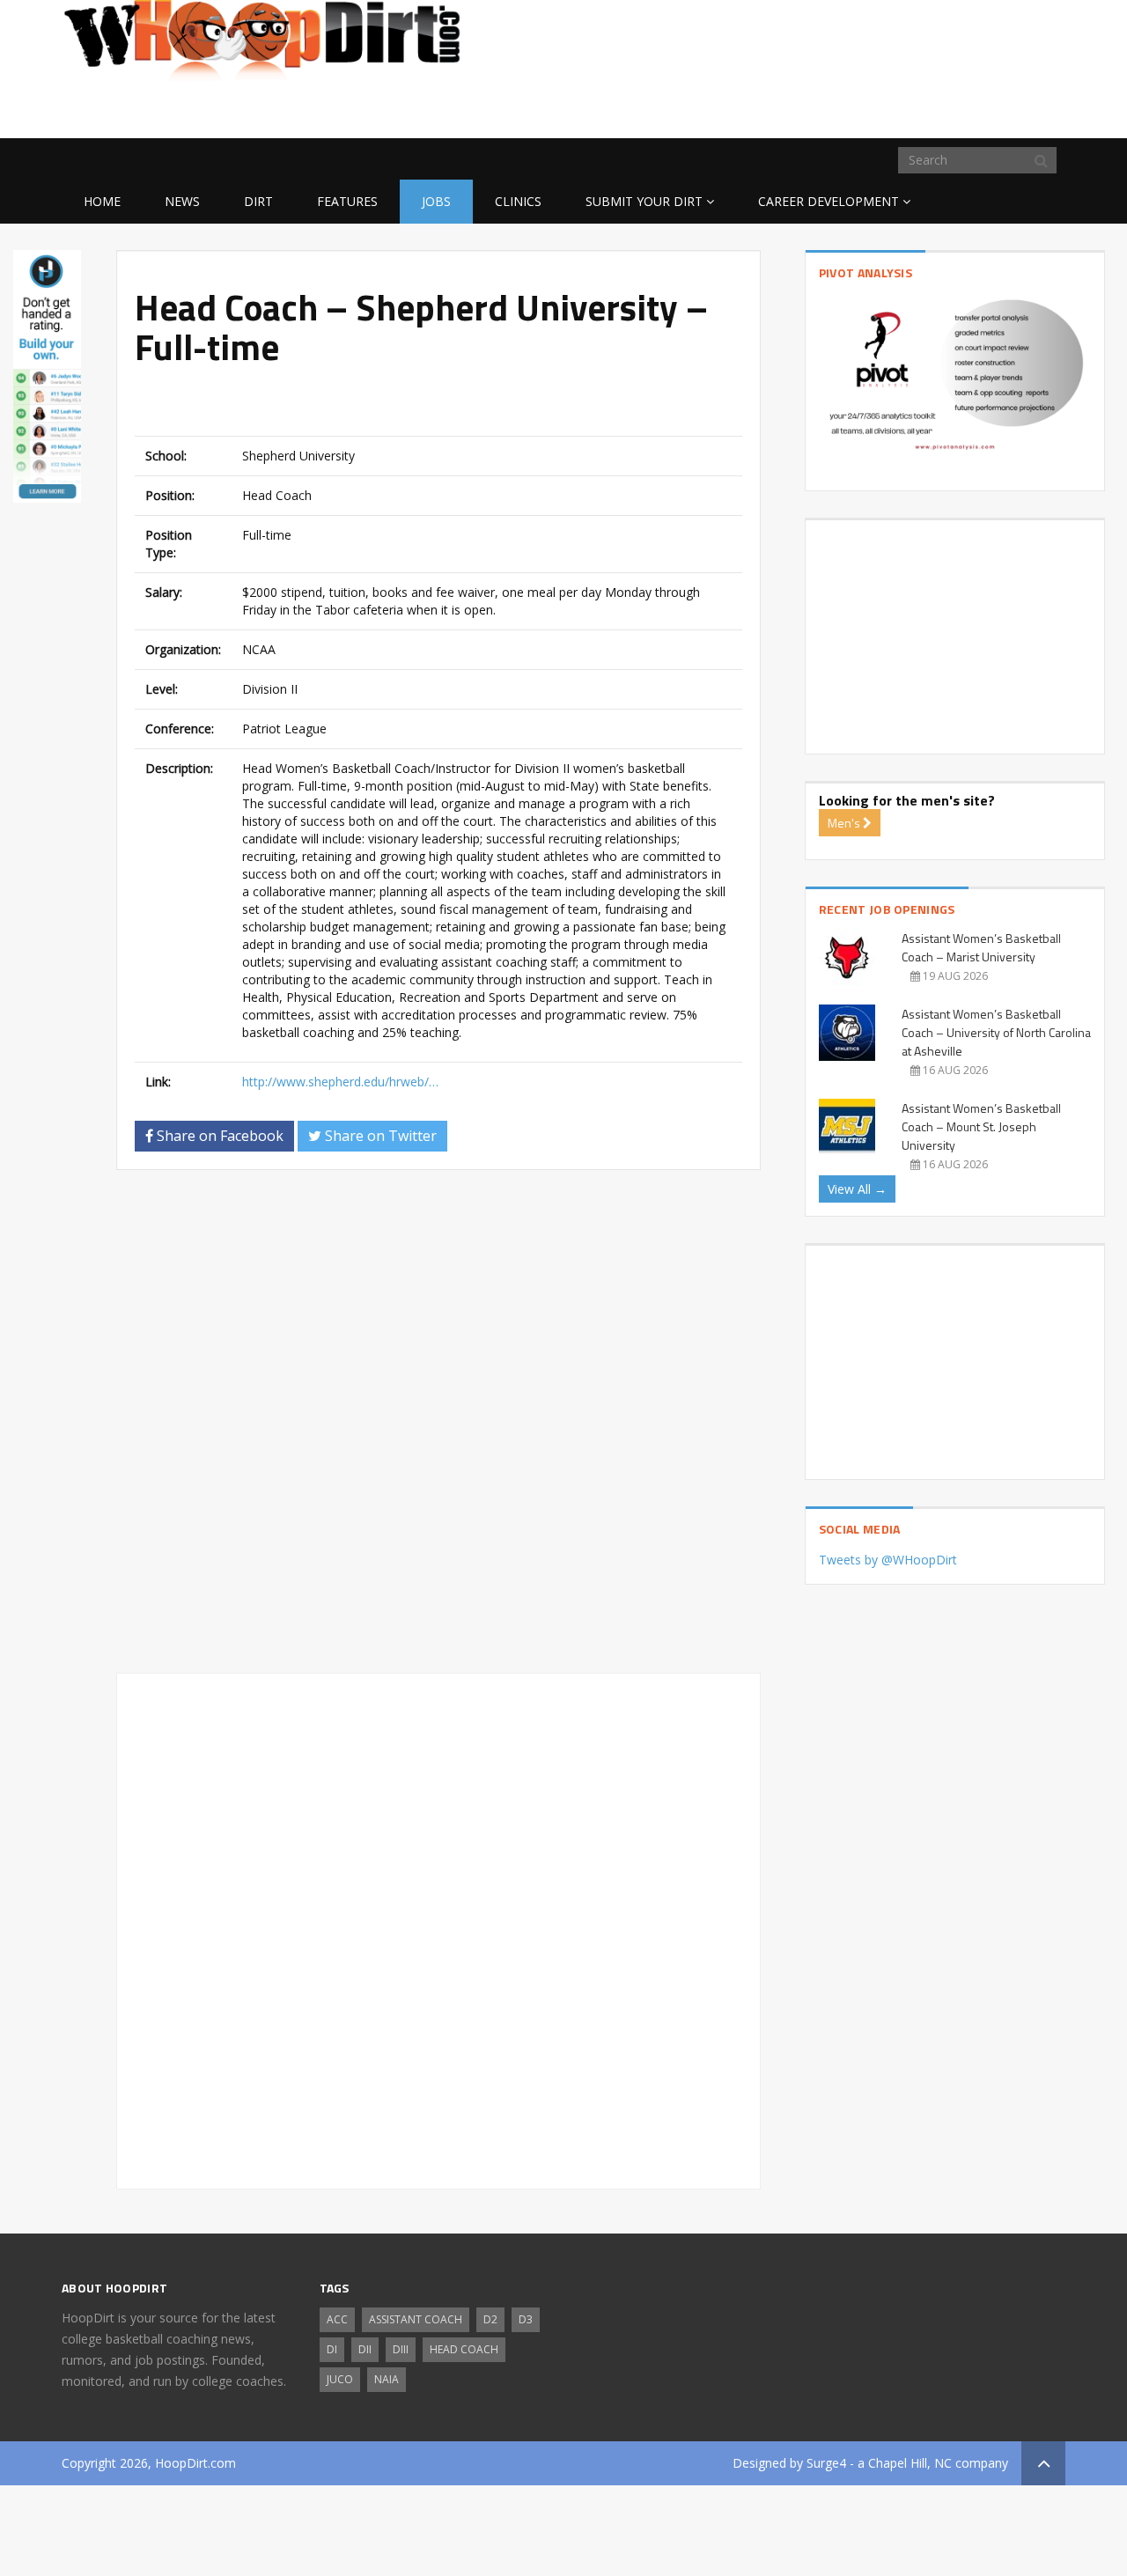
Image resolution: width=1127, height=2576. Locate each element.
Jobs (436, 201)
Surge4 (826, 2463)
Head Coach (464, 2349)
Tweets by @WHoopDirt (888, 1560)
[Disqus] (438, 1429)
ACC (337, 2319)
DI (332, 2349)
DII (365, 2349)
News (182, 201)
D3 (526, 2319)
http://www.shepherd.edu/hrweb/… (340, 1082)
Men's (845, 823)
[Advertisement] (924, 110)
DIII (401, 2349)
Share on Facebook (218, 1136)
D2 (490, 2319)
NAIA (387, 2379)
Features (347, 201)
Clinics (518, 201)
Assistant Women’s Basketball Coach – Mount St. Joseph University (981, 1126)
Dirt (258, 201)
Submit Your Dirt (644, 201)
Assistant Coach (416, 2319)
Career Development (829, 201)
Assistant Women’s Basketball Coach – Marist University (981, 947)
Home (102, 201)
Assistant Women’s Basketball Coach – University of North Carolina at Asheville (996, 1032)
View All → (857, 1189)
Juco (340, 2379)
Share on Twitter (379, 1136)
